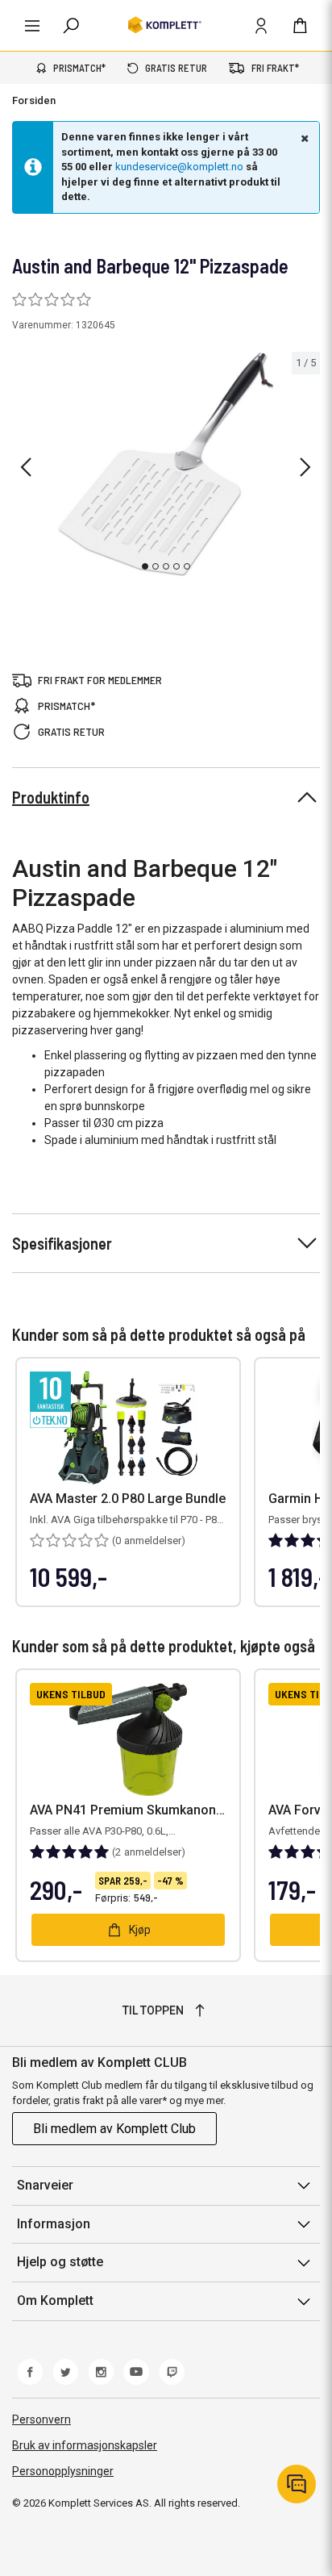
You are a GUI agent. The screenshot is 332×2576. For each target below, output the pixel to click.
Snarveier (45, 2185)
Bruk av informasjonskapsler (85, 2445)
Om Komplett (55, 2300)
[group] (166, 465)
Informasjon (54, 2224)
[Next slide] (305, 467)
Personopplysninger (63, 2471)
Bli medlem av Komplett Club (114, 2129)
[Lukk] (303, 138)
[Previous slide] (26, 467)
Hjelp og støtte (60, 2262)
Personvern (41, 2419)
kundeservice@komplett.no (179, 167)
